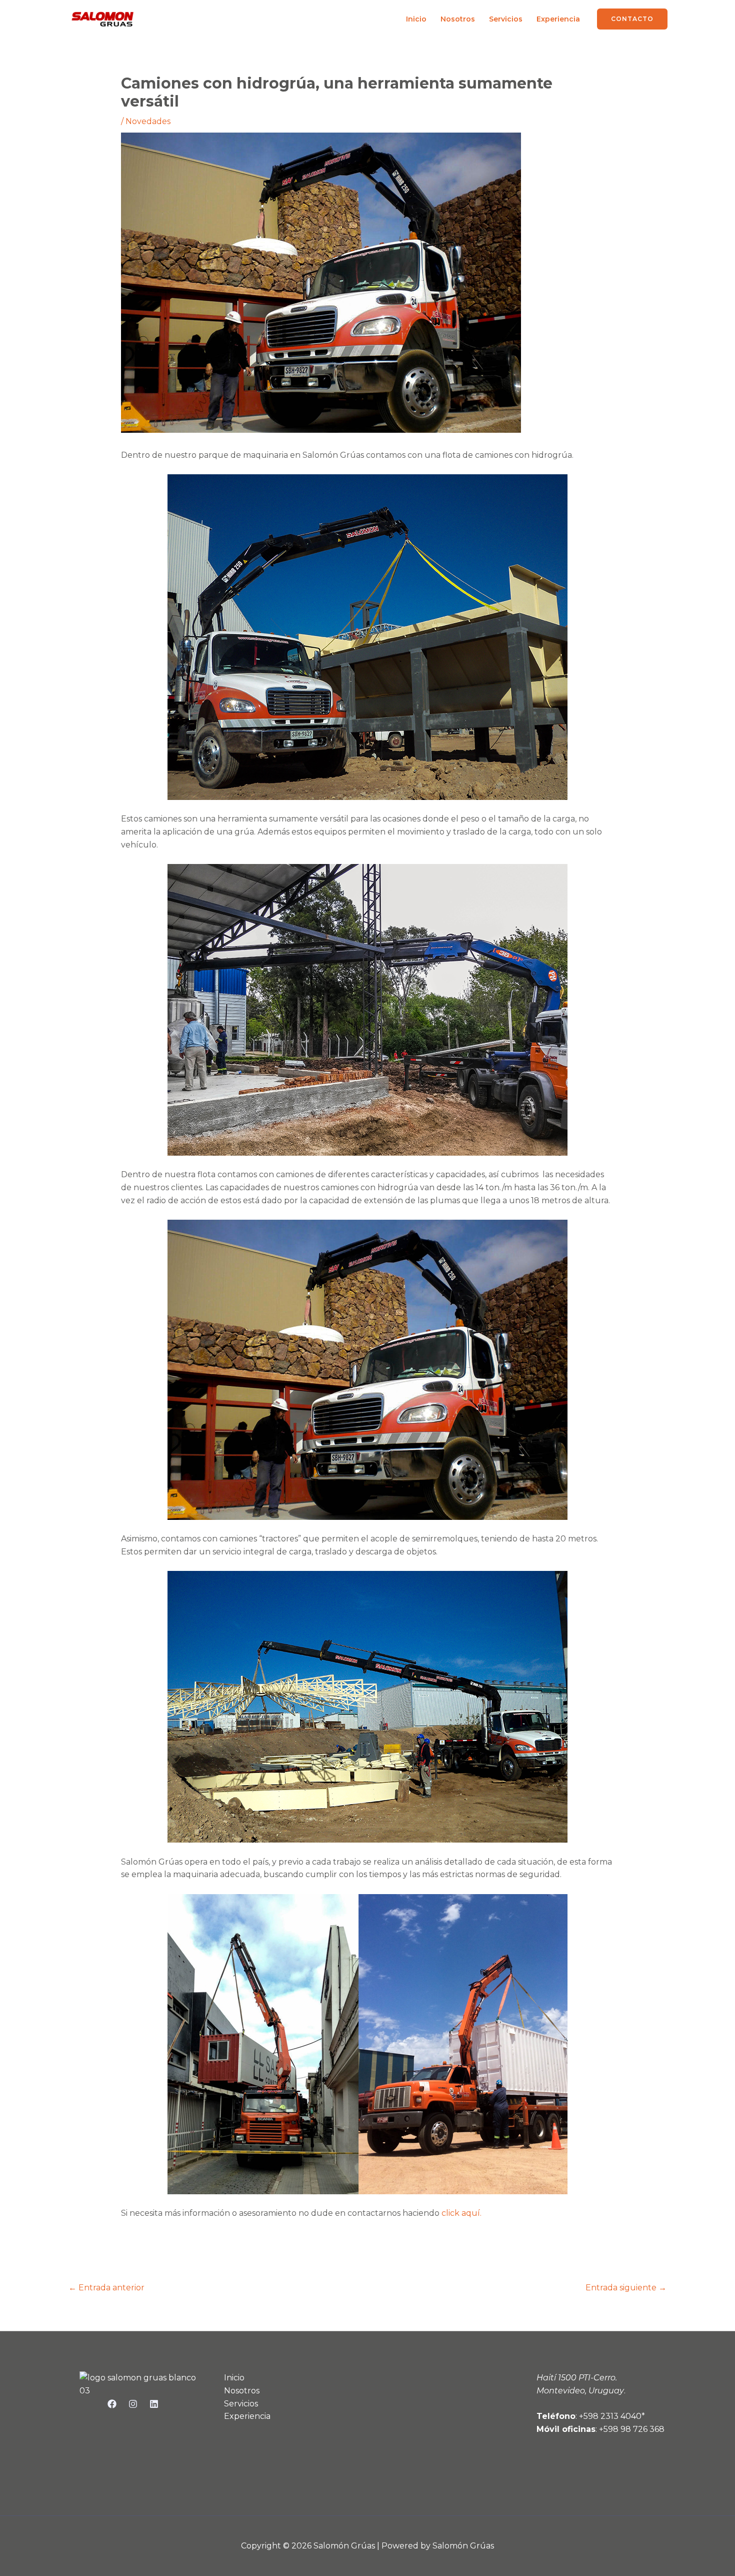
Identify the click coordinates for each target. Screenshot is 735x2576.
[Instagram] (133, 2404)
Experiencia (558, 19)
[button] (632, 19)
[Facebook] (112, 2404)
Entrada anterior (106, 2288)
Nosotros (458, 19)
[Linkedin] (154, 2404)
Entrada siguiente (626, 2288)
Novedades (148, 121)
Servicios (506, 19)
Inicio (416, 19)
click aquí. (461, 2213)
